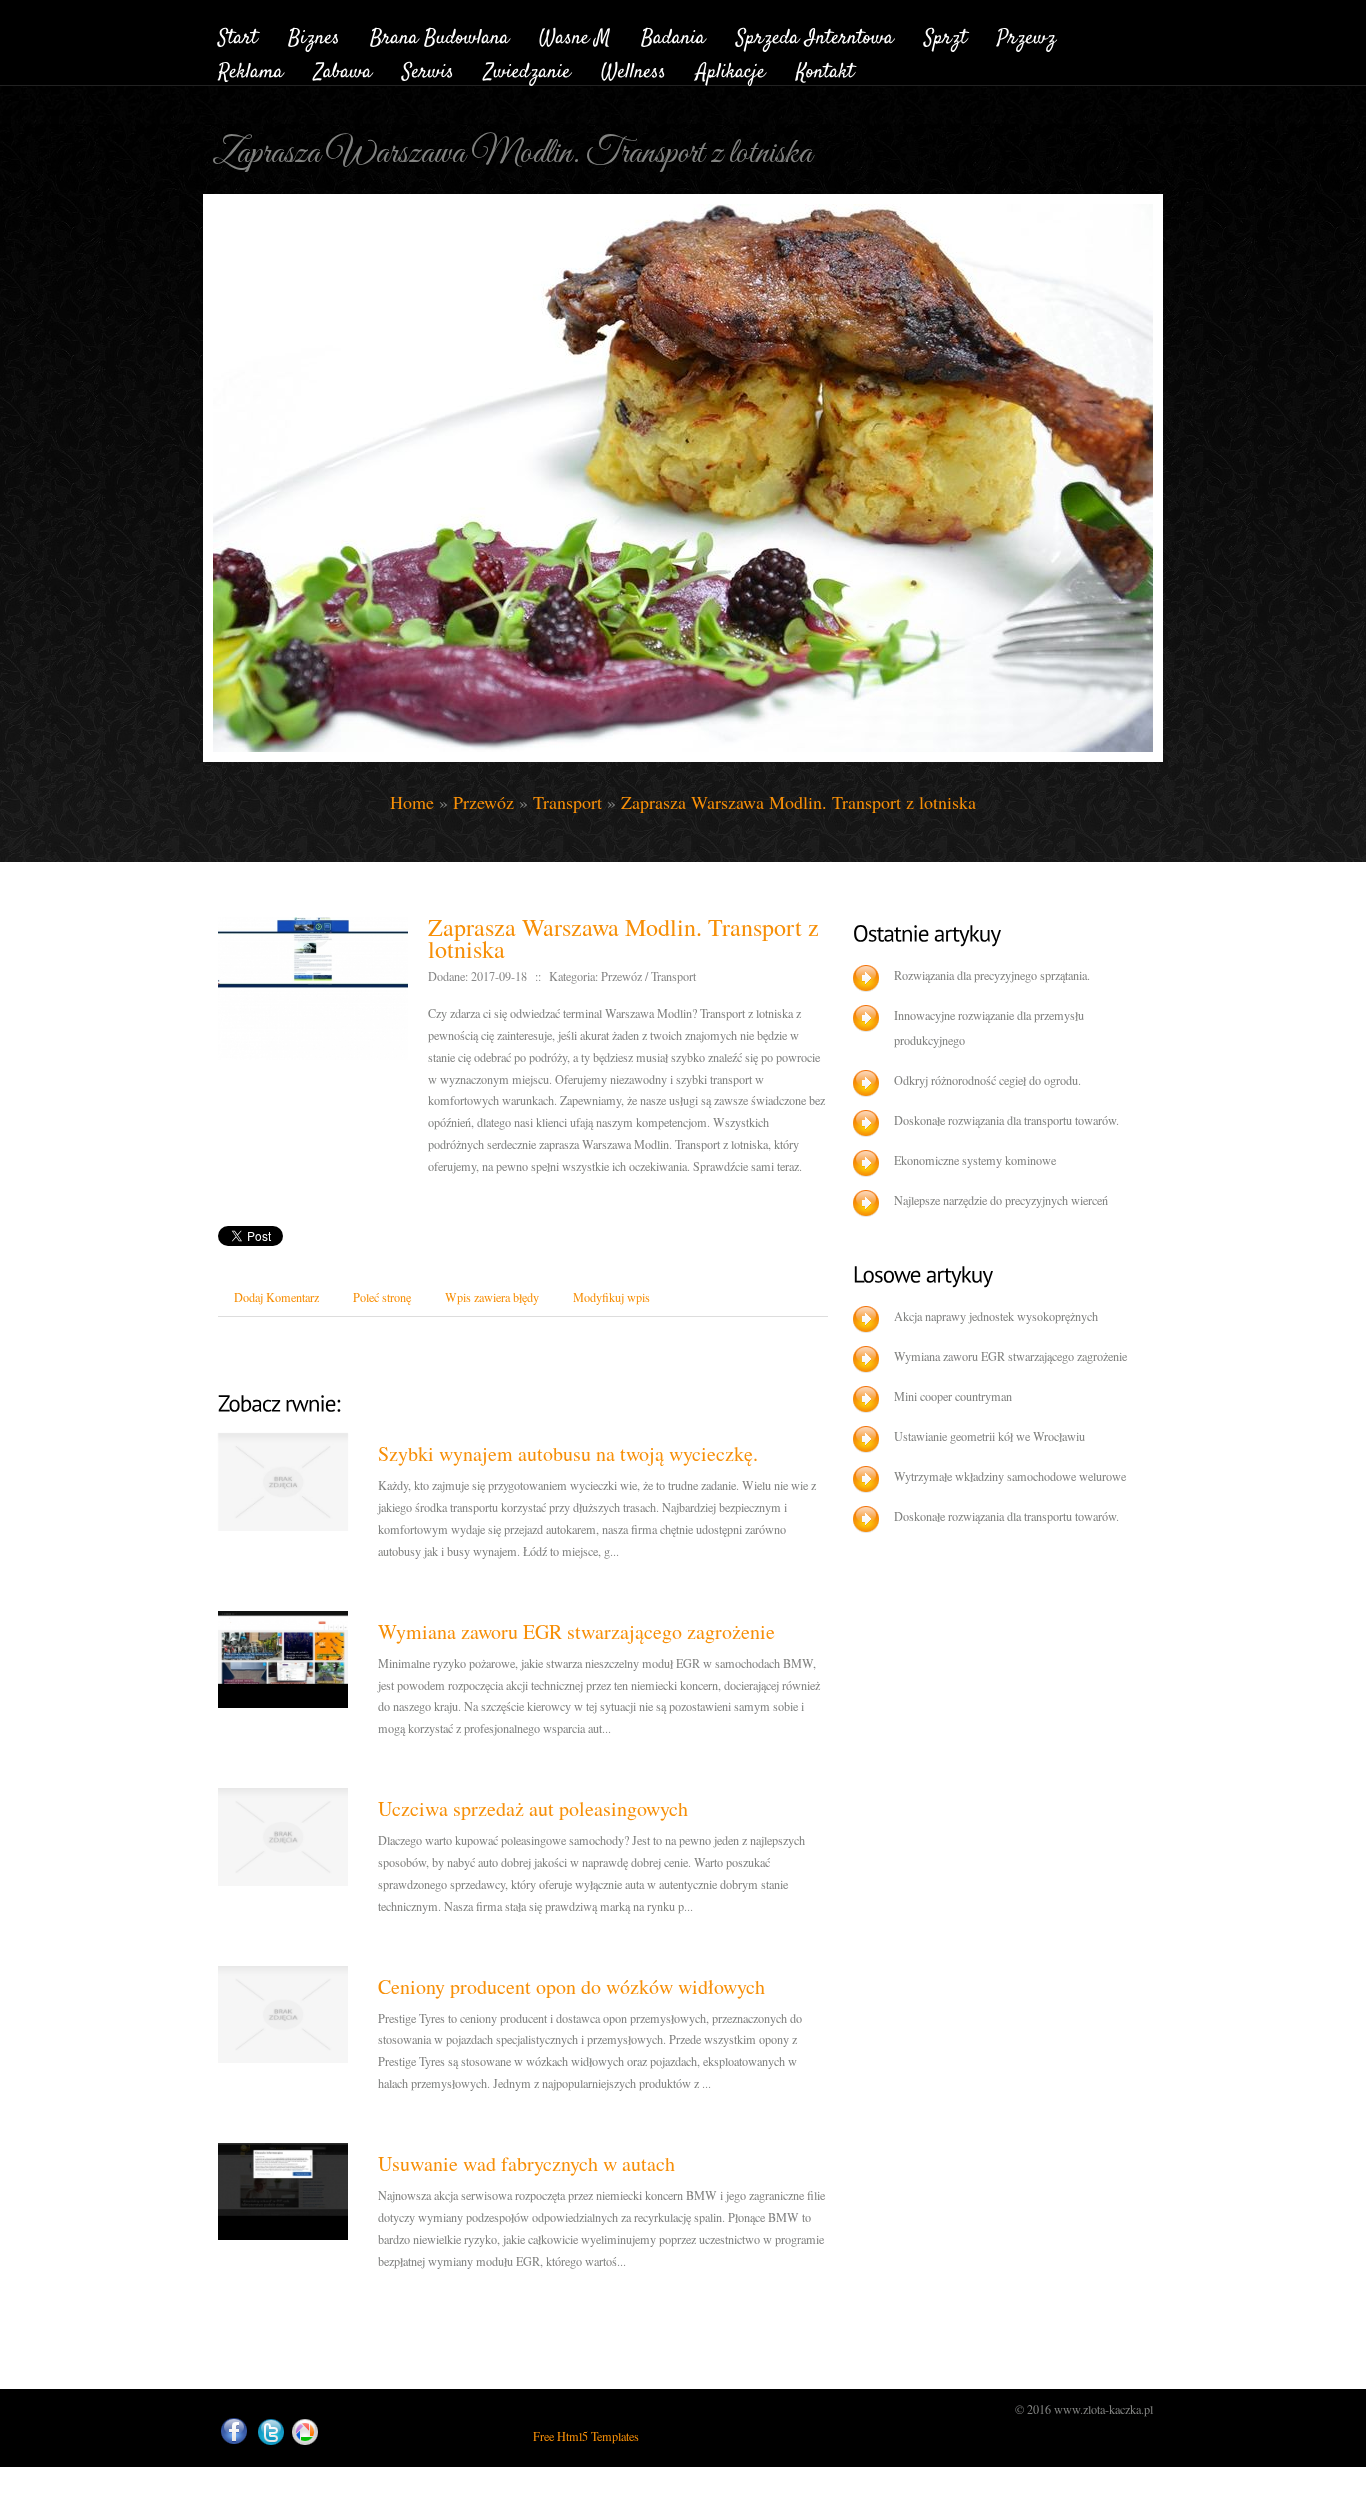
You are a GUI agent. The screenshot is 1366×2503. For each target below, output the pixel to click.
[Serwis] (428, 69)
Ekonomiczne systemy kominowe (975, 1160)
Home (412, 802)
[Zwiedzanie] (527, 69)
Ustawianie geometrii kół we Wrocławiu (989, 1436)
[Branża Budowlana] (439, 34)
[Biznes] (314, 34)
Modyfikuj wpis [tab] (611, 1297)
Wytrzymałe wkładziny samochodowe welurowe (1010, 1476)
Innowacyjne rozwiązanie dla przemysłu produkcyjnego (989, 1027)
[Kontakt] (825, 69)
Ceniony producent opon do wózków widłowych (571, 1986)
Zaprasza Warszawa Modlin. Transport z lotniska (798, 802)
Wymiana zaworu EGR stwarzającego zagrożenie (576, 1631)
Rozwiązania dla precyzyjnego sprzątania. (992, 975)
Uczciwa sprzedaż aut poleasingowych (533, 1808)
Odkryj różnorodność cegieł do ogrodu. (987, 1080)
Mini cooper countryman (953, 1396)
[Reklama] (251, 69)
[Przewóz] (1026, 34)
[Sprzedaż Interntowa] (815, 34)
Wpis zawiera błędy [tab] (492, 1297)
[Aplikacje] (731, 69)
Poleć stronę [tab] (382, 1297)
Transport (567, 802)
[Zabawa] (343, 69)
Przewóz (483, 802)
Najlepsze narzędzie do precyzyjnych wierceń (1001, 1200)
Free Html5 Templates (586, 2436)
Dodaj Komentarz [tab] (276, 1297)
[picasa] (305, 2432)
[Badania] (673, 34)
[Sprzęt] (945, 34)
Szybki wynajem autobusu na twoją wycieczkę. (568, 1453)
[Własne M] (575, 34)
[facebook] (234, 2431)
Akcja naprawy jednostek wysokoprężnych (996, 1316)
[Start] (238, 34)
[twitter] (271, 2432)
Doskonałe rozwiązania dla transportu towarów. (1006, 1120)
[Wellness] (633, 69)
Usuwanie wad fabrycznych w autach (526, 2163)
